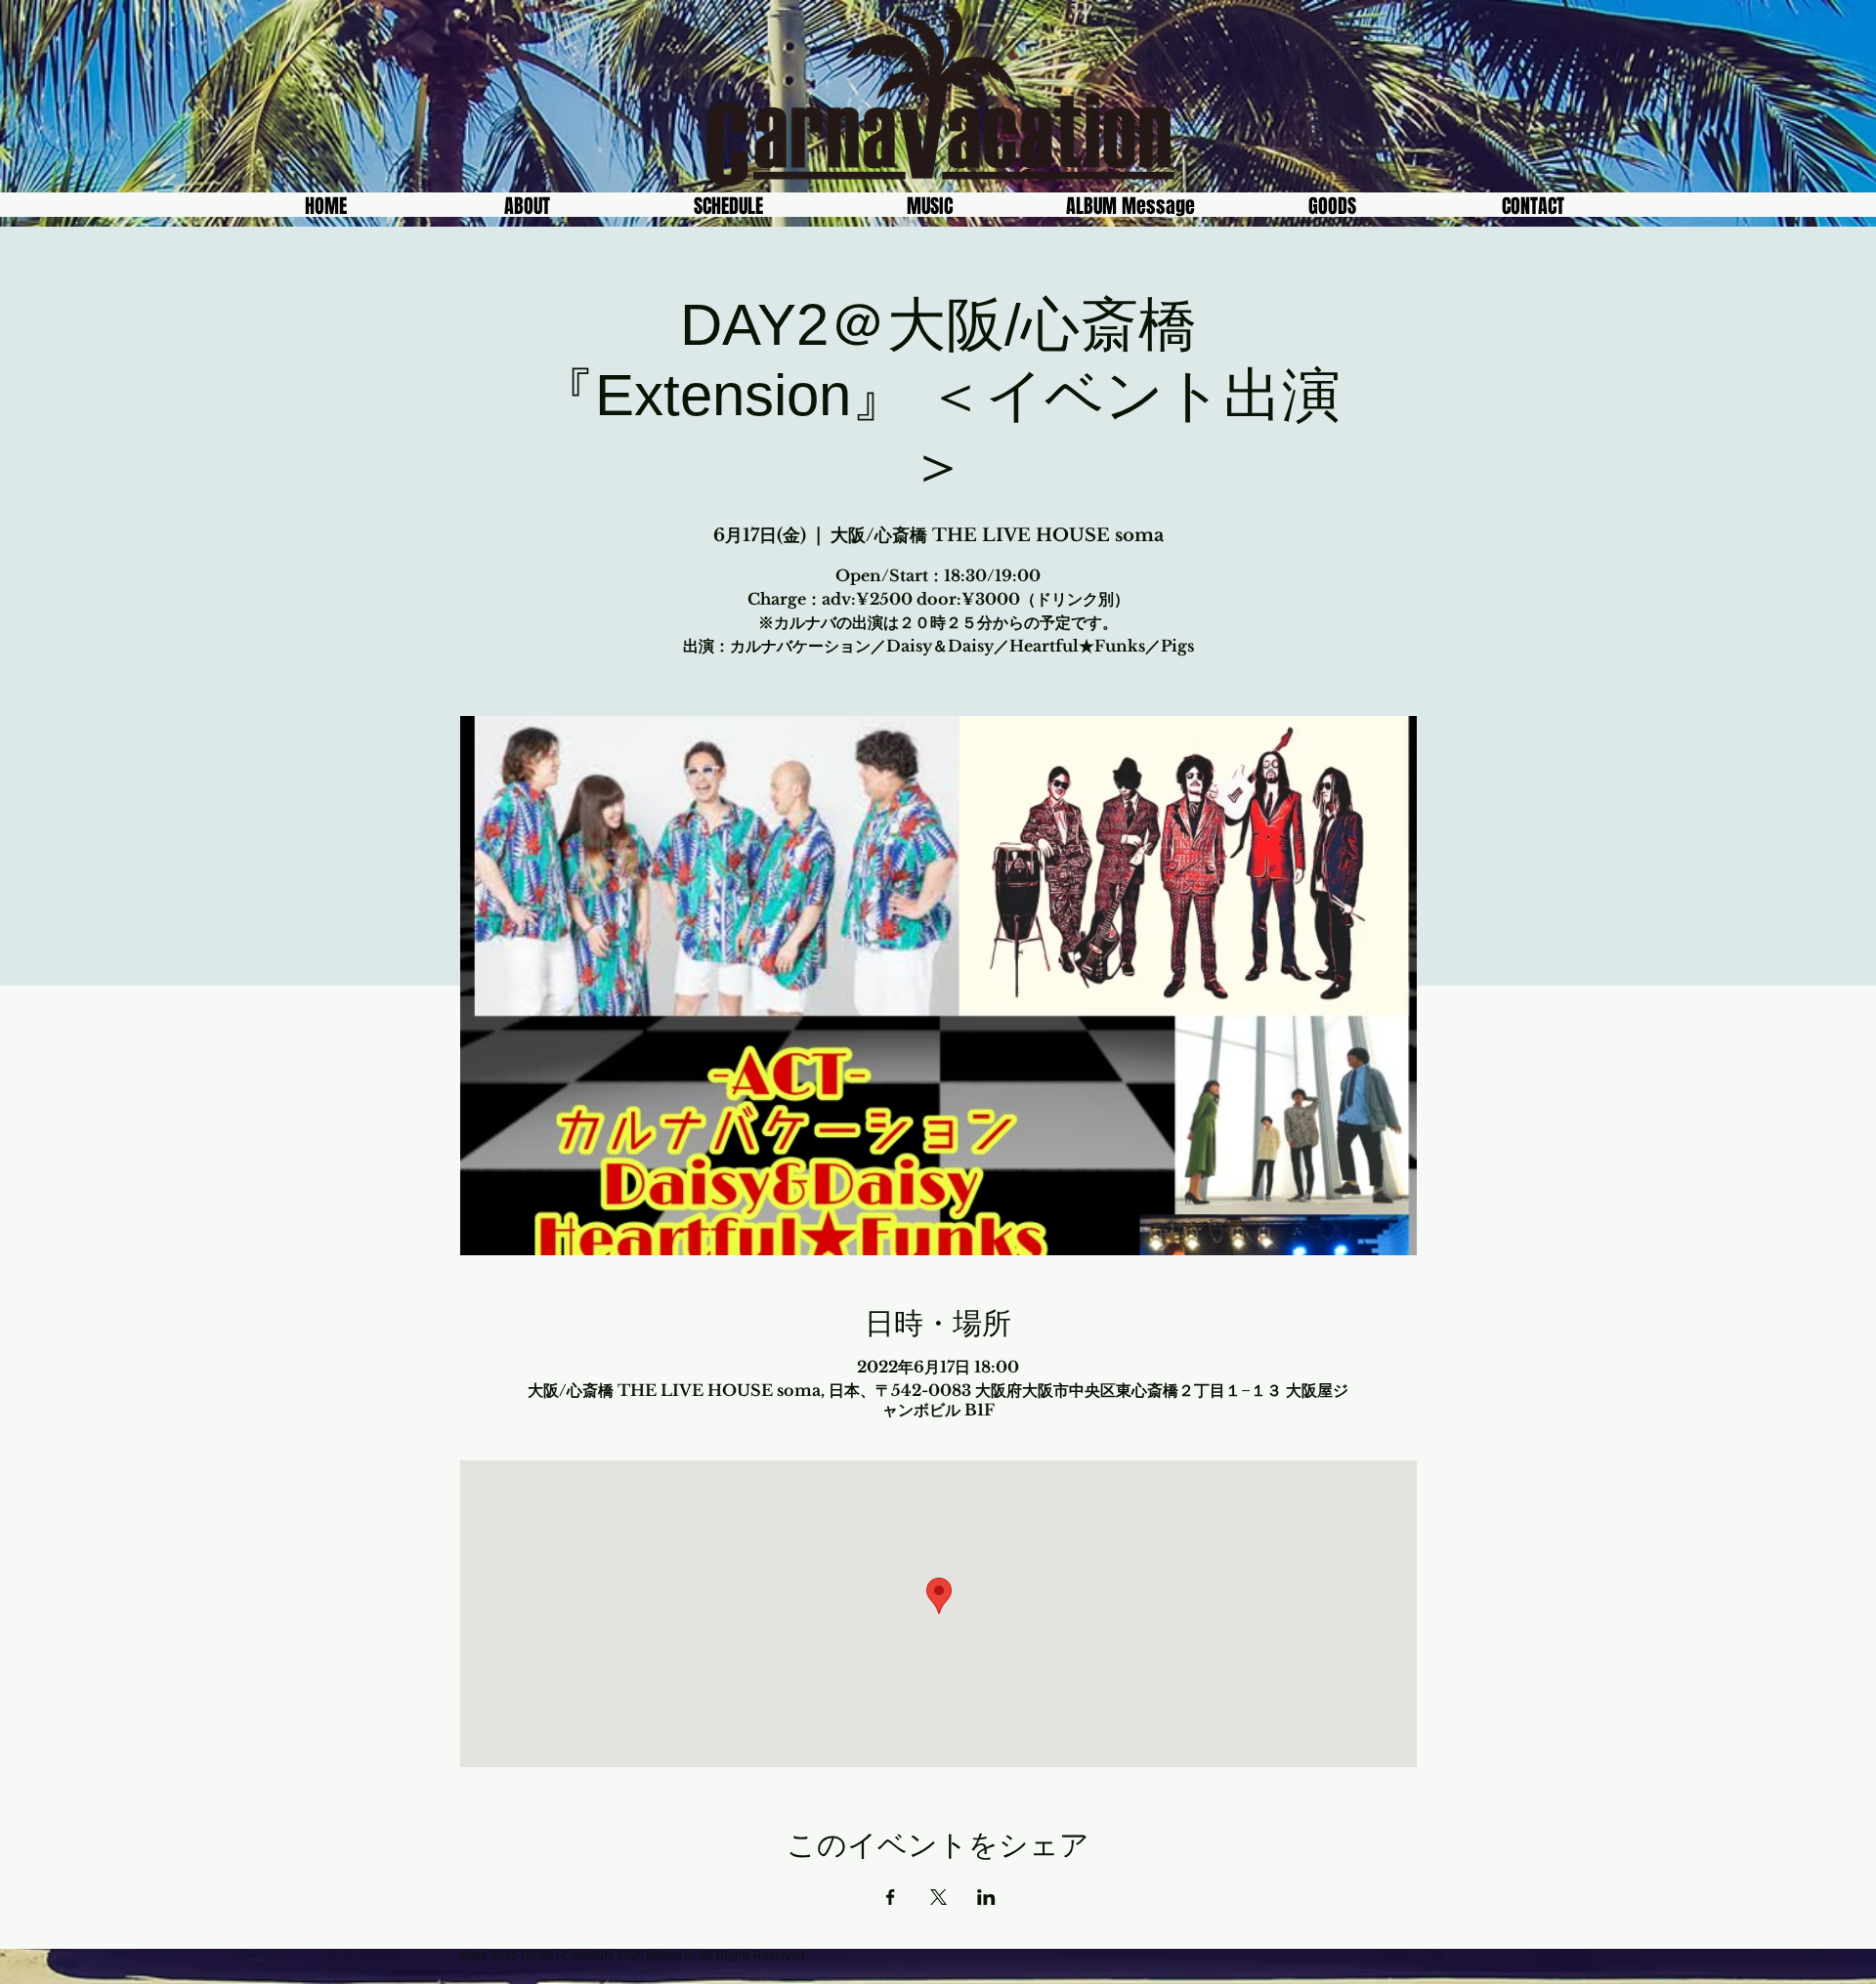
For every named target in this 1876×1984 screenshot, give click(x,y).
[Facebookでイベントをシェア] (891, 1897)
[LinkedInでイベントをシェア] (986, 1897)
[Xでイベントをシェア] (938, 1897)
